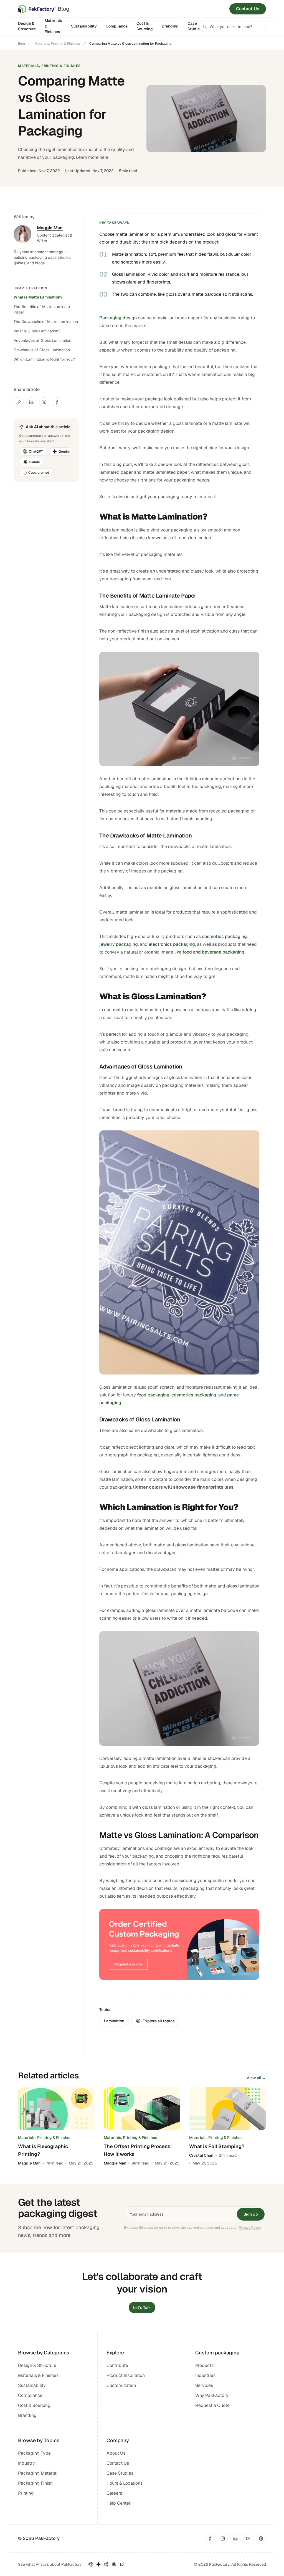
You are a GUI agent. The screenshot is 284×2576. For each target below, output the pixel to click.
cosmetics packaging (224, 936)
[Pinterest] (261, 2539)
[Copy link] (19, 402)
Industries (205, 2375)
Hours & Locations (125, 2483)
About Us (116, 2453)
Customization (121, 2385)
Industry (26, 2463)
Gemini (64, 452)
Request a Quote (212, 2405)
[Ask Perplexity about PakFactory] (106, 2564)
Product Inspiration (126, 2375)
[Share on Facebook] (57, 402)
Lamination (114, 2021)
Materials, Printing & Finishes (57, 44)
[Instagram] (223, 2539)
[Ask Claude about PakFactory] (114, 2564)
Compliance (117, 26)
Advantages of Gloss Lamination (42, 340)
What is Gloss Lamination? (37, 331)
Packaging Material (38, 2473)
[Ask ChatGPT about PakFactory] (91, 2564)
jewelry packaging (119, 944)
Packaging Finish (35, 2483)
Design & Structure (27, 26)
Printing (26, 2493)
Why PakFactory (212, 2395)
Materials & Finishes (53, 26)
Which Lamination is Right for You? (44, 359)
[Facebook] (210, 2539)
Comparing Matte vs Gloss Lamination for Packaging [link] (130, 44)
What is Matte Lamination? (38, 297)
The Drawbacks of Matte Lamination (46, 322)
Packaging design (118, 318)
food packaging (153, 1395)
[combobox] (233, 27)
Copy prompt (39, 473)
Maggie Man (29, 2163)
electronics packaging (172, 944)
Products (204, 2365)
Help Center (119, 2503)
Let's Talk (142, 2307)
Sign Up (251, 2214)
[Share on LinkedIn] (31, 402)
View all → (256, 2078)
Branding (170, 26)
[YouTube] (248, 2539)
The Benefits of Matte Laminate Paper (42, 309)
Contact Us (248, 9)
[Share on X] (44, 402)
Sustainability (84, 26)
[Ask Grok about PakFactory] (122, 2564)
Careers (114, 2493)
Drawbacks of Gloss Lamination (42, 350)
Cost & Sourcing (145, 26)
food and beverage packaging (213, 952)
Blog (21, 44)
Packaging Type (34, 2453)
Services (204, 2385)
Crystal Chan (201, 2155)
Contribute (117, 2365)
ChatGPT (36, 452)
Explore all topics (159, 2021)
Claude (34, 462)
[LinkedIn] (235, 2539)
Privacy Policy (250, 2228)
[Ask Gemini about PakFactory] (98, 2564)
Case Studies (195, 26)
